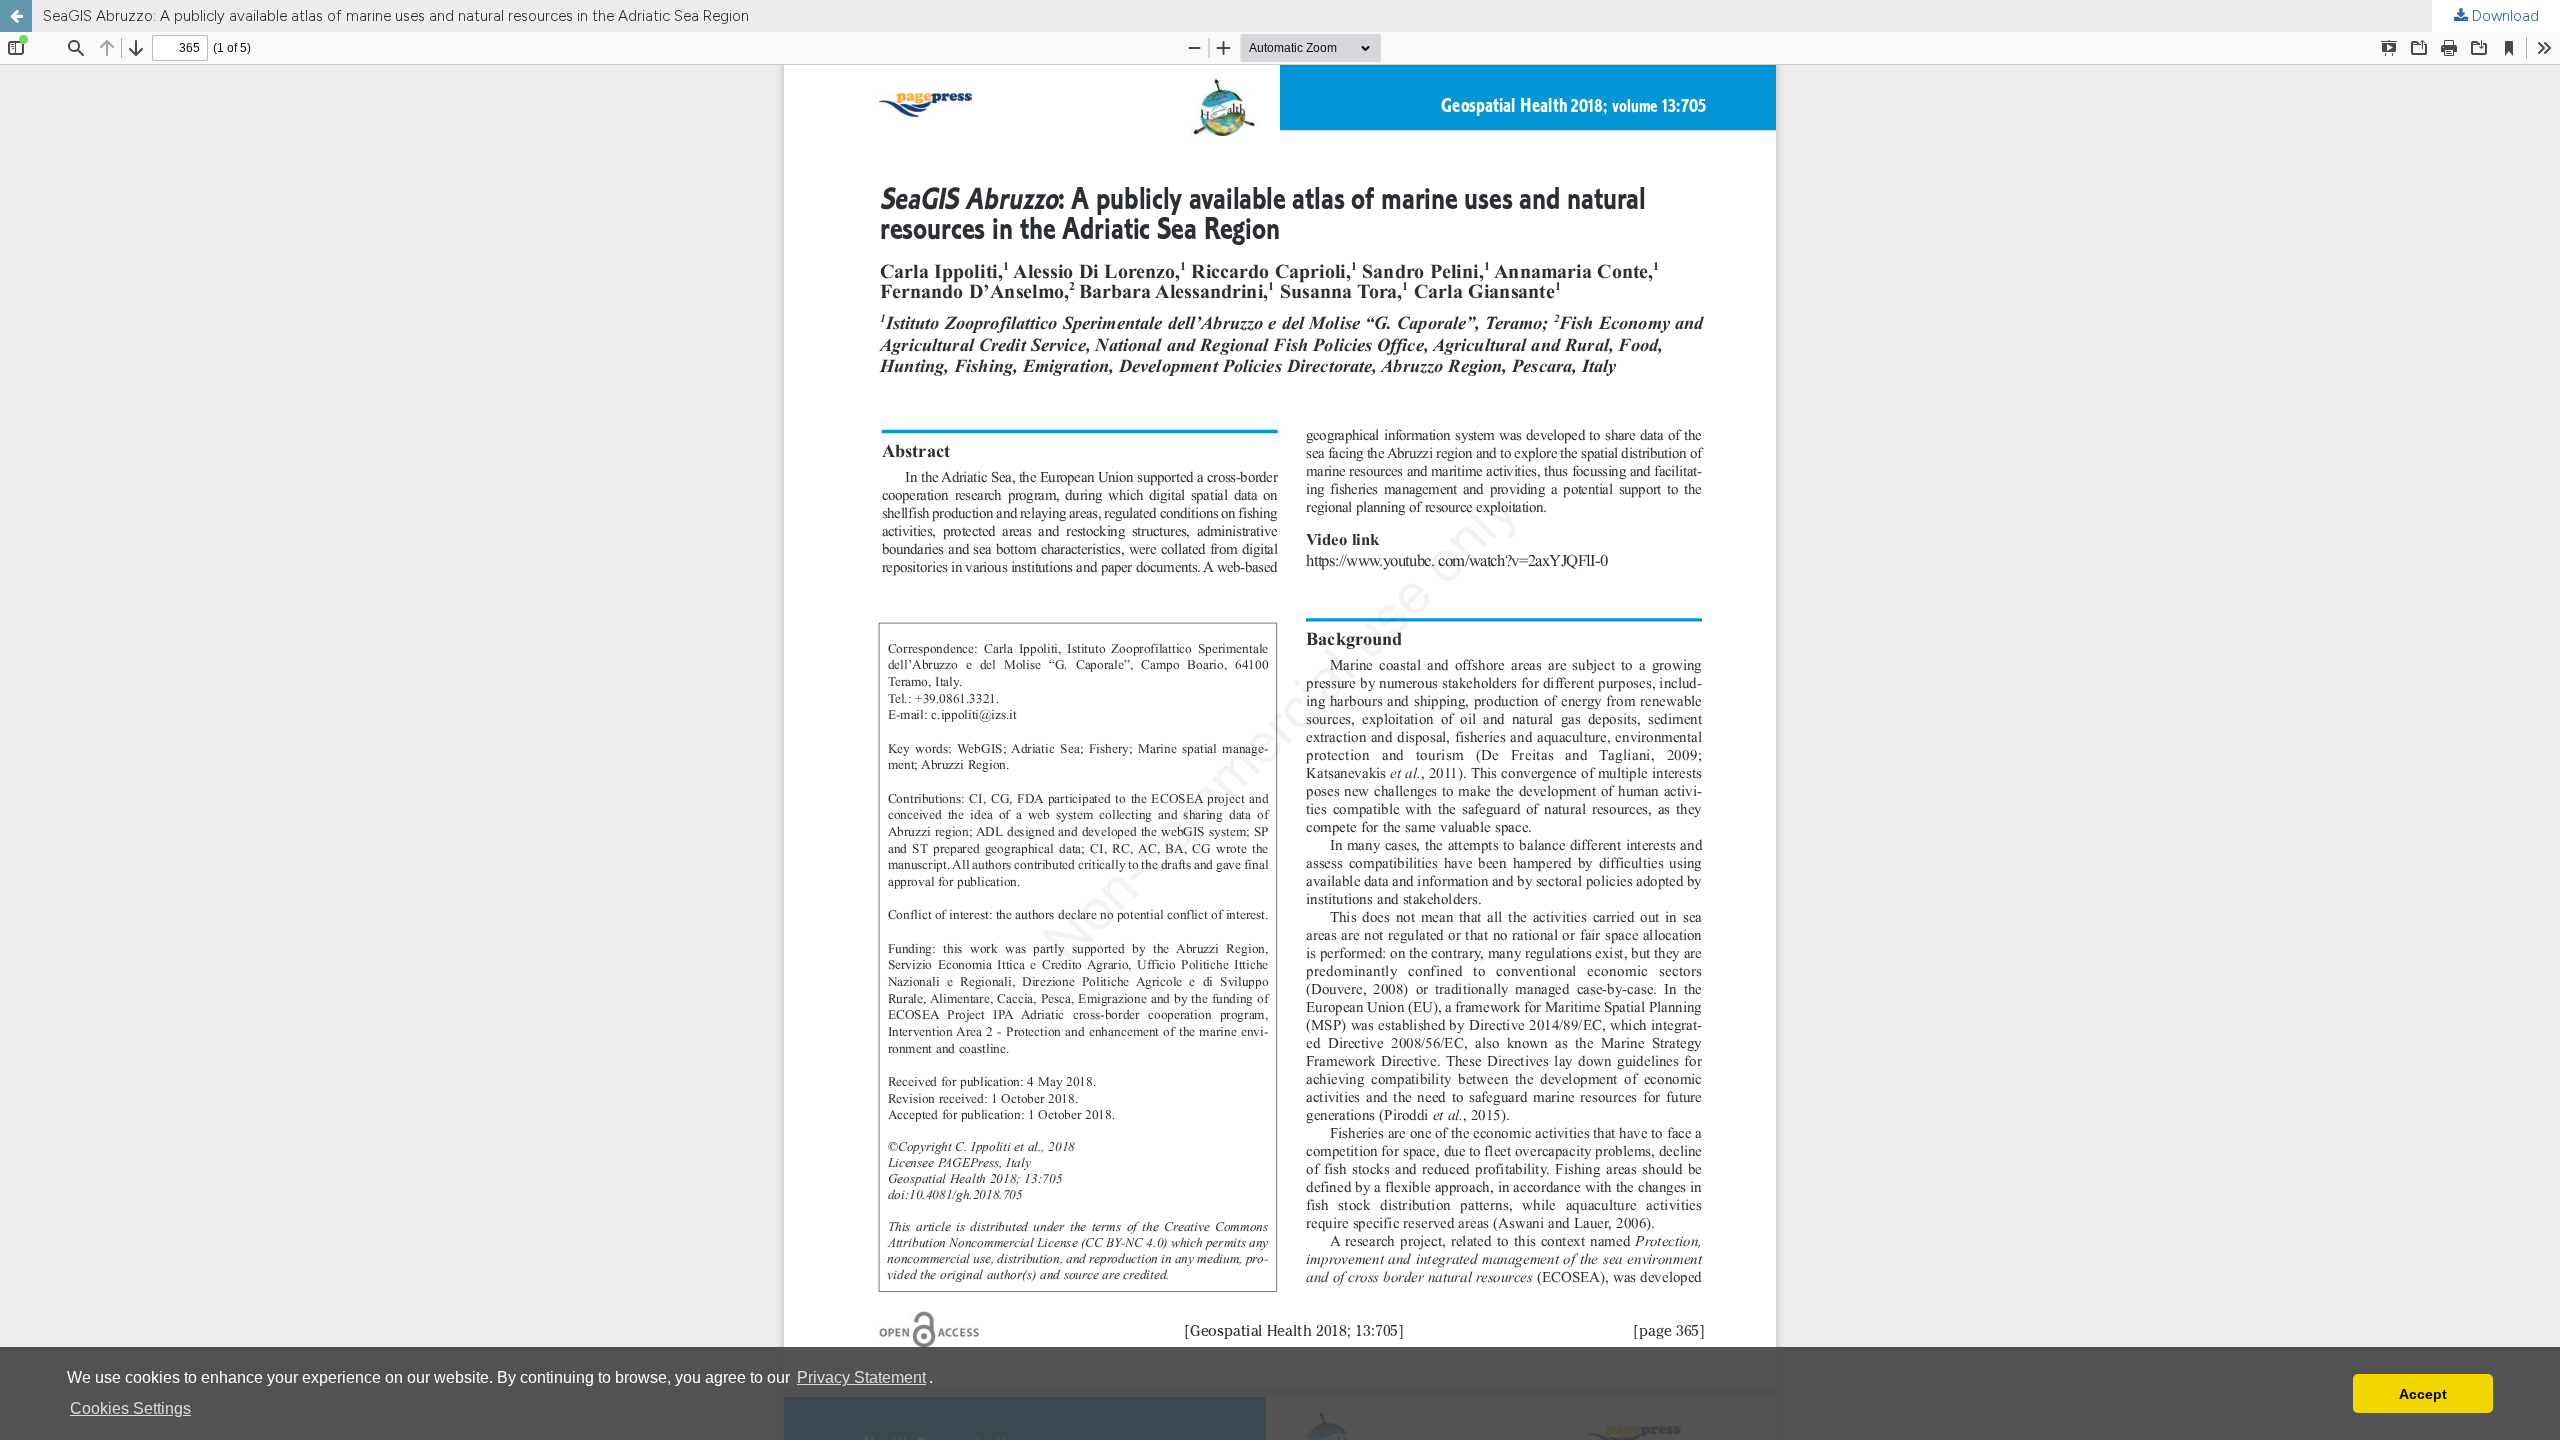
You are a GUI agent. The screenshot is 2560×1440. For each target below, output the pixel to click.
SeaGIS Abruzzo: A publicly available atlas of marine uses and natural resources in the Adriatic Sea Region (396, 16)
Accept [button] (2423, 1394)
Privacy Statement (861, 1377)
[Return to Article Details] (16, 16)
